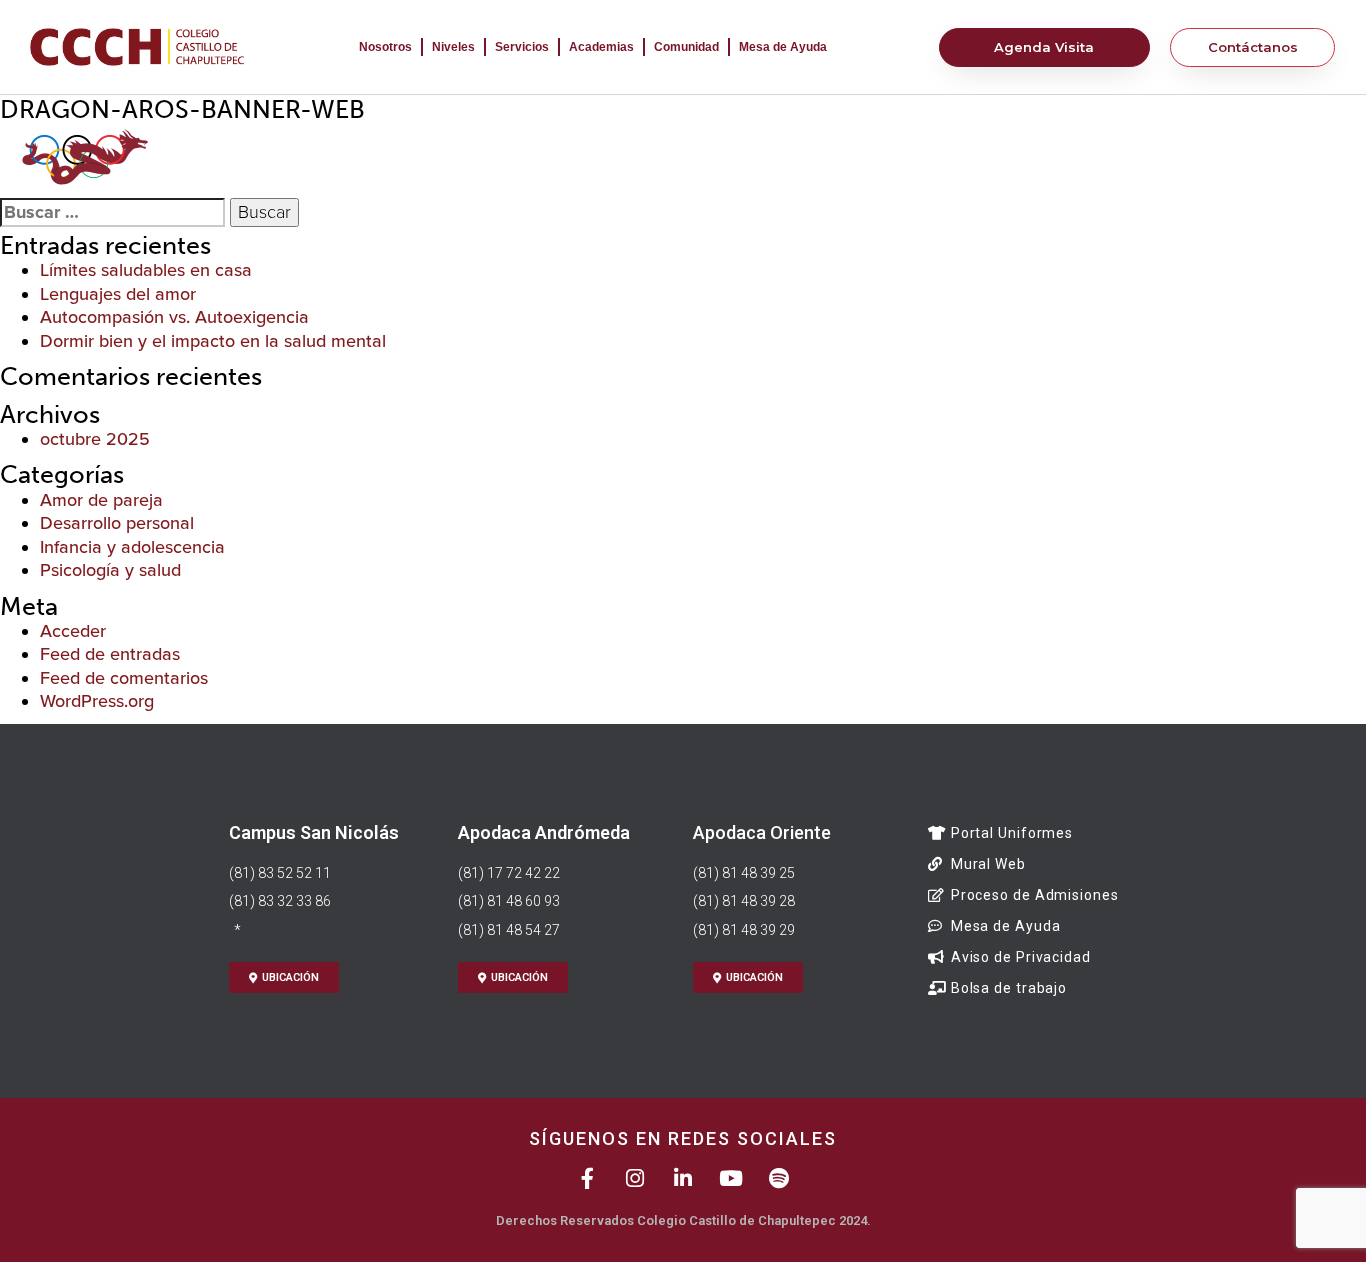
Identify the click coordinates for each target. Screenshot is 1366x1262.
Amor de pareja (101, 500)
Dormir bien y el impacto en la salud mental (213, 341)
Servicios (522, 47)
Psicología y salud (110, 570)
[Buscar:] (112, 212)
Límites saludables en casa (146, 270)
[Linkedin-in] (683, 1178)
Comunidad (686, 47)
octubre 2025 (95, 439)
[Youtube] (731, 1178)
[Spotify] (779, 1178)
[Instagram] (635, 1178)
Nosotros (385, 47)
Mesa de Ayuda (783, 47)
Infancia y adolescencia (132, 547)
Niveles (453, 47)
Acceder (73, 631)
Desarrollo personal (117, 523)
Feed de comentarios (124, 678)
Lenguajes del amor (118, 294)
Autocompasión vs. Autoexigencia (174, 317)
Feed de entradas (110, 654)
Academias (601, 47)
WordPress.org (97, 701)
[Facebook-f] (587, 1178)
